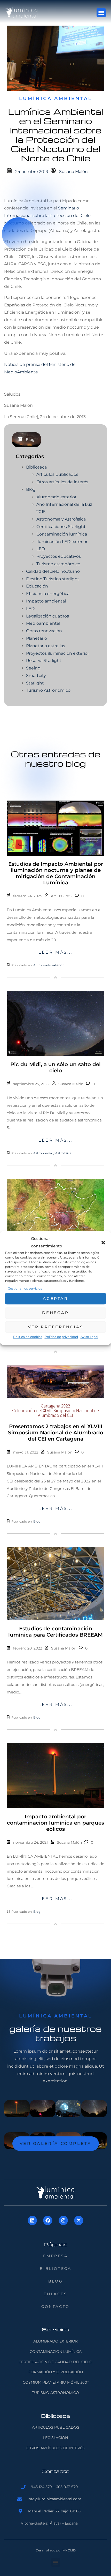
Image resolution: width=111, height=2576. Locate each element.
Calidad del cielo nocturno (53, 571)
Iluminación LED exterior (62, 542)
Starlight (35, 683)
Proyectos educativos (59, 556)
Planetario (37, 638)
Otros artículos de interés (62, 482)
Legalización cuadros (47, 616)
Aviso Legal (89, 1337)
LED (41, 549)
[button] (103, 1242)
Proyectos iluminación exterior (58, 653)
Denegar (55, 1313)
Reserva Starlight (44, 661)
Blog (30, 440)
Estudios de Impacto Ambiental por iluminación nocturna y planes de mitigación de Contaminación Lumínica (56, 873)
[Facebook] (48, 2220)
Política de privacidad (61, 1337)
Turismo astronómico (58, 564)
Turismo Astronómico (48, 690)
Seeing (33, 668)
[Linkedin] (32, 2220)
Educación (37, 586)
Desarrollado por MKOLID (56, 2550)
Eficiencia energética (48, 594)
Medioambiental (43, 623)
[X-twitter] (79, 2220)
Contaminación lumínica (62, 534)
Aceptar (55, 1298)
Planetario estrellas (46, 646)
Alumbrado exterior (56, 497)
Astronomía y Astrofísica (61, 519)
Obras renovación (44, 631)
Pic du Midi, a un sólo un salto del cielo (55, 1067)
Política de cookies (28, 1337)
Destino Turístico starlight (53, 579)
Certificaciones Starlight (61, 527)
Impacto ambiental (46, 601)
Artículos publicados (57, 474)
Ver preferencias (56, 1327)
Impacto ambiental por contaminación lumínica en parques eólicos (55, 1823)
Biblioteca (36, 467)
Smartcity (36, 676)
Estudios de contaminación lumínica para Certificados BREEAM (55, 1632)
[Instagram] (63, 2220)
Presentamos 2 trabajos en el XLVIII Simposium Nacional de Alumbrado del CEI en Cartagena (56, 1433)
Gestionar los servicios (25, 1288)
